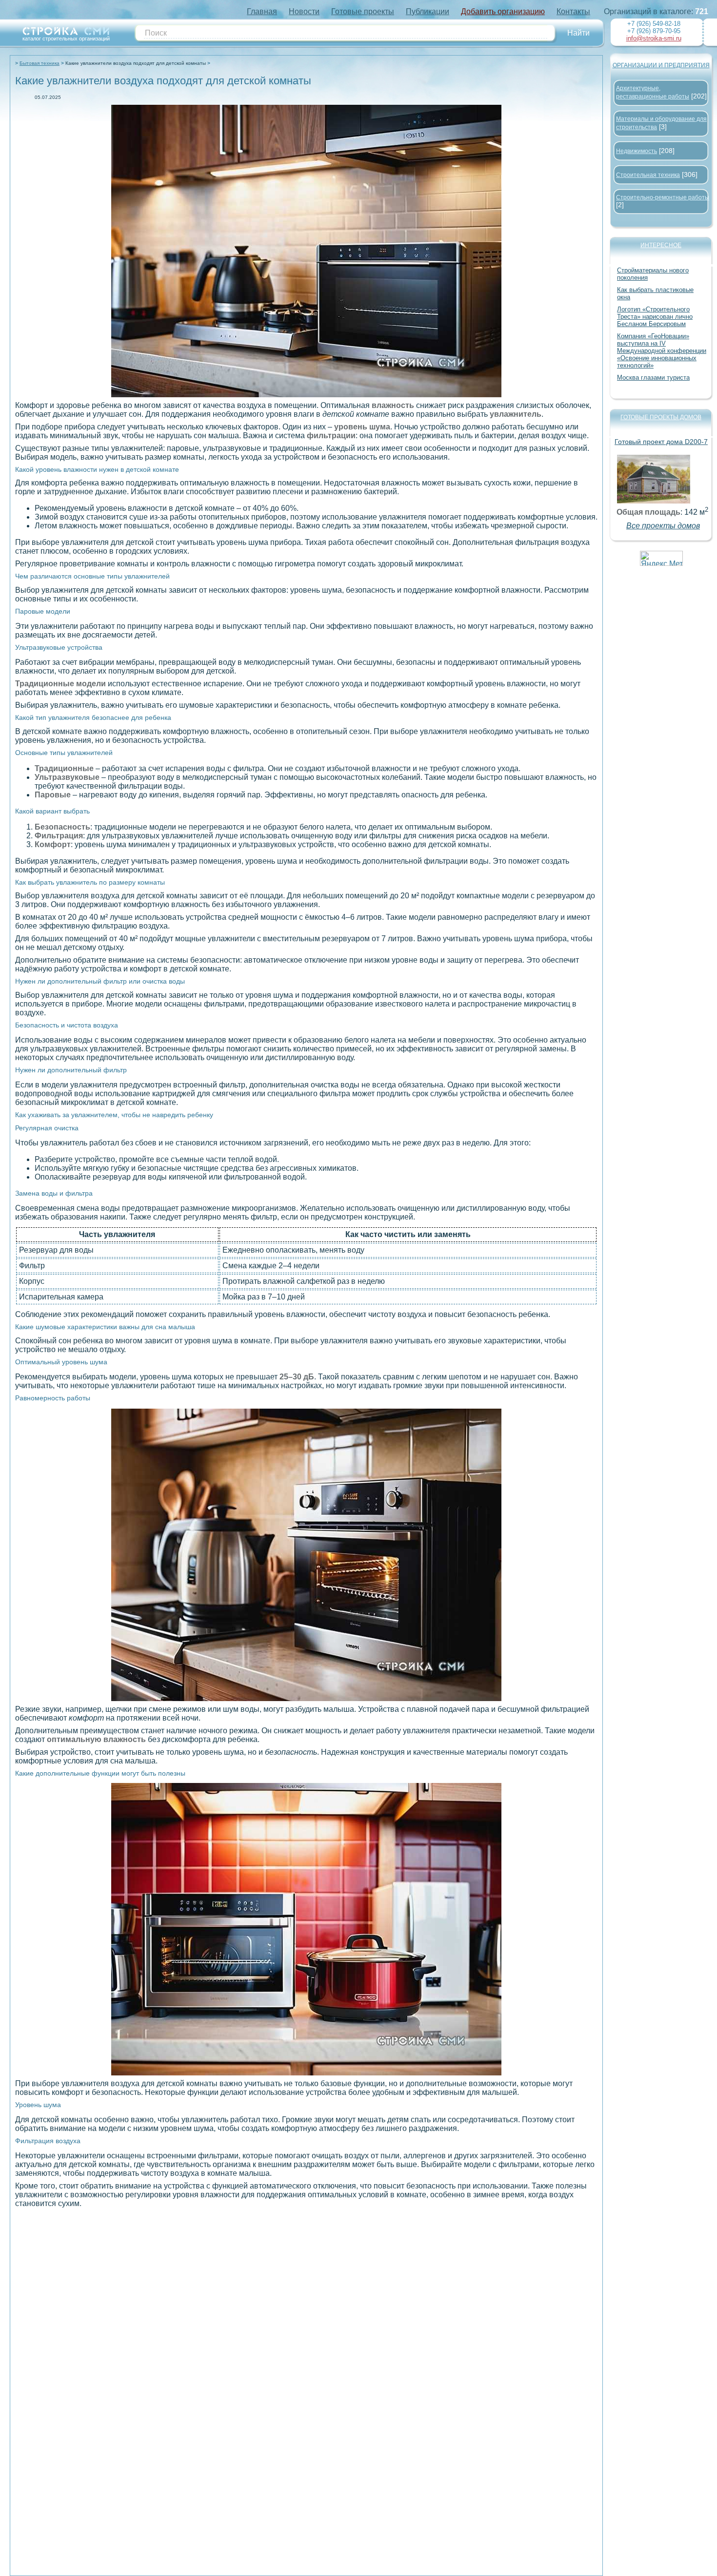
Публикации (428, 11)
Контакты (573, 11)
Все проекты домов (663, 526)
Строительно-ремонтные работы (663, 197)
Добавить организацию (503, 11)
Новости (304, 11)
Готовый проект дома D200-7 (661, 442)
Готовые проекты (363, 11)
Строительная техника (648, 175)
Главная (262, 11)
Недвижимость (637, 151)
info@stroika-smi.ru (654, 38)
